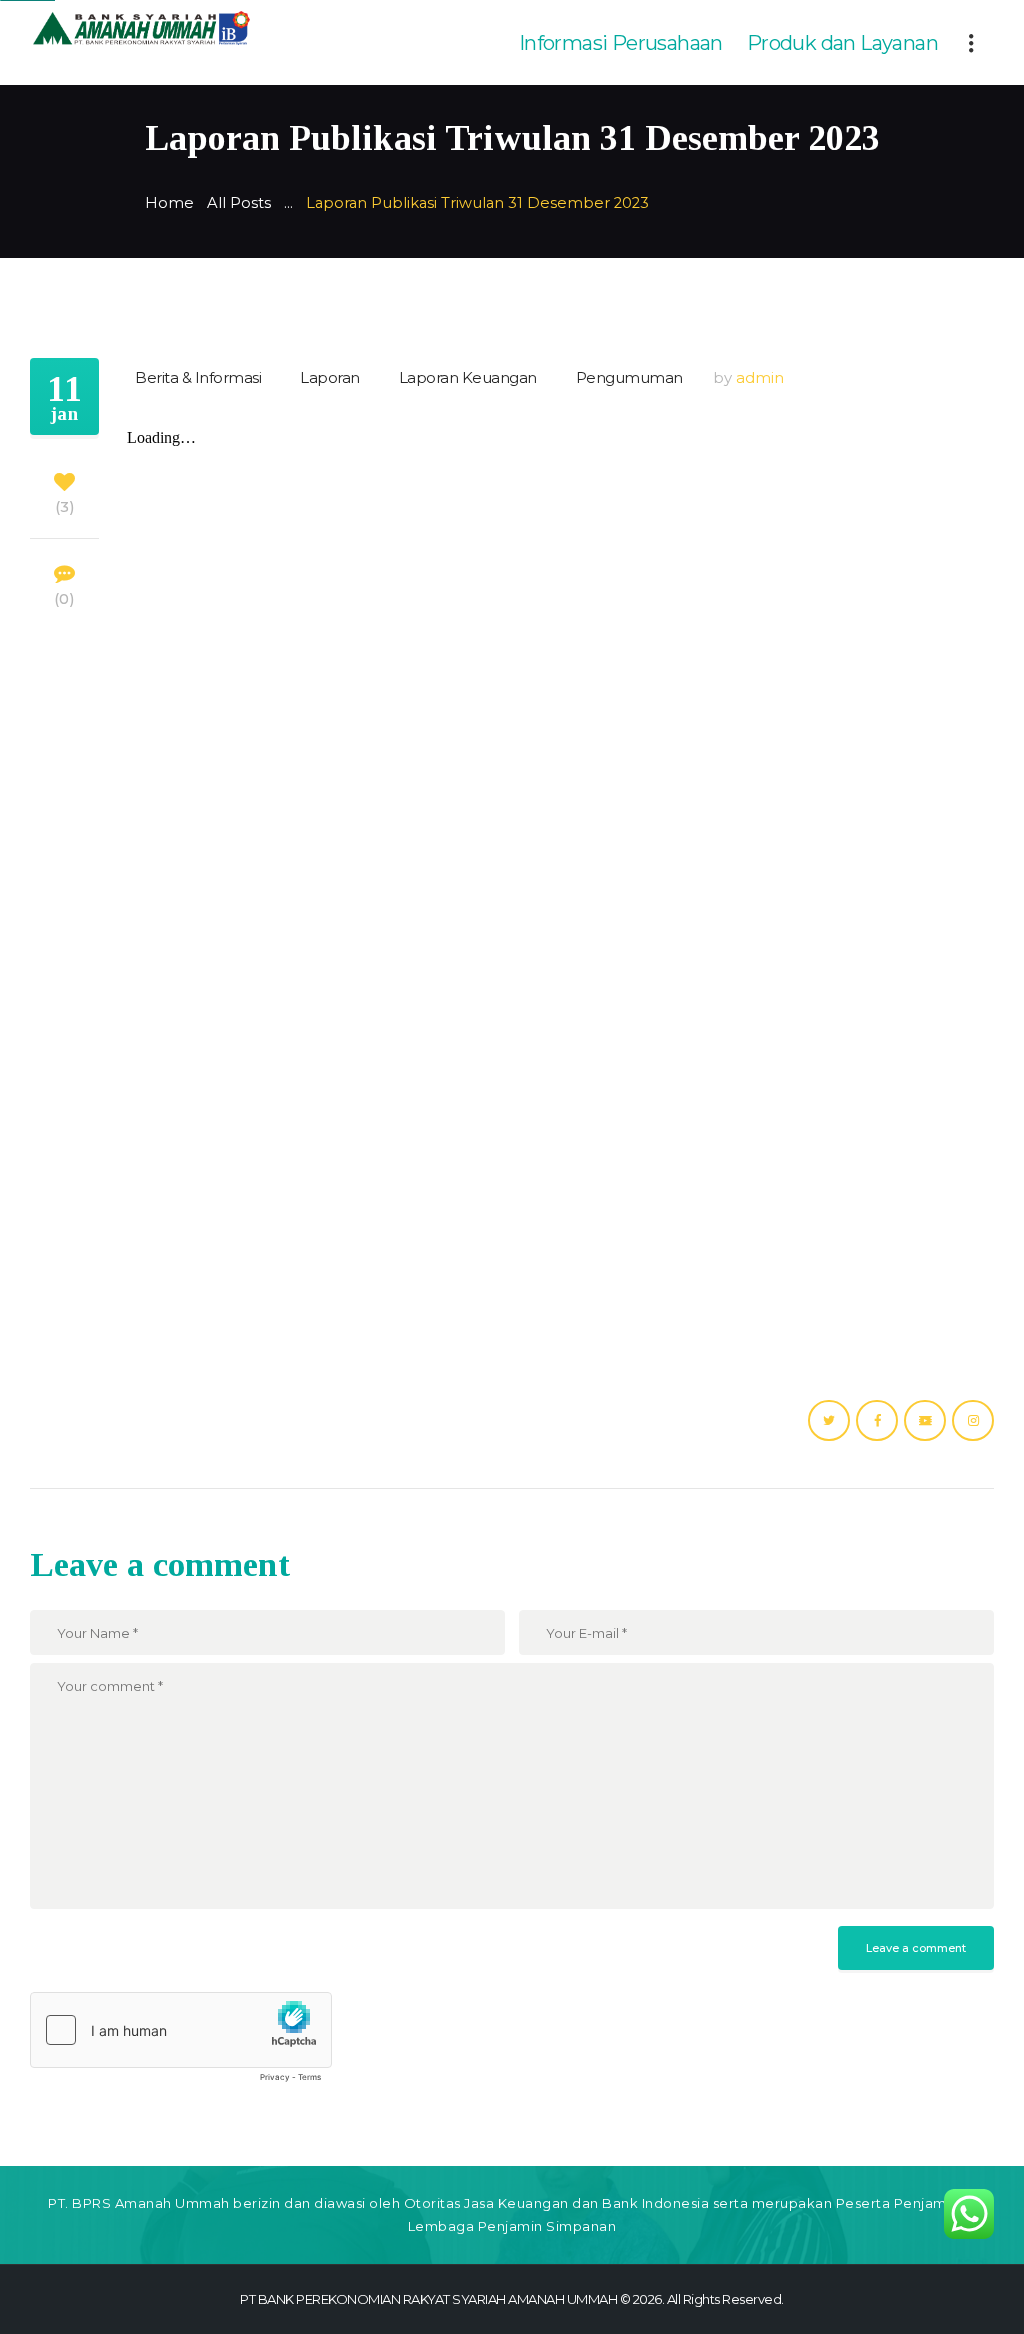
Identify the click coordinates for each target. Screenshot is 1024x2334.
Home (169, 203)
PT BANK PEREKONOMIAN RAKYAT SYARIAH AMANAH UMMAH (428, 2299)
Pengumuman (629, 377)
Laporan (330, 377)
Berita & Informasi (198, 377)
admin (760, 377)
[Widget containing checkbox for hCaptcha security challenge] (181, 2042)
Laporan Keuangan (468, 377)
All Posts (239, 203)
